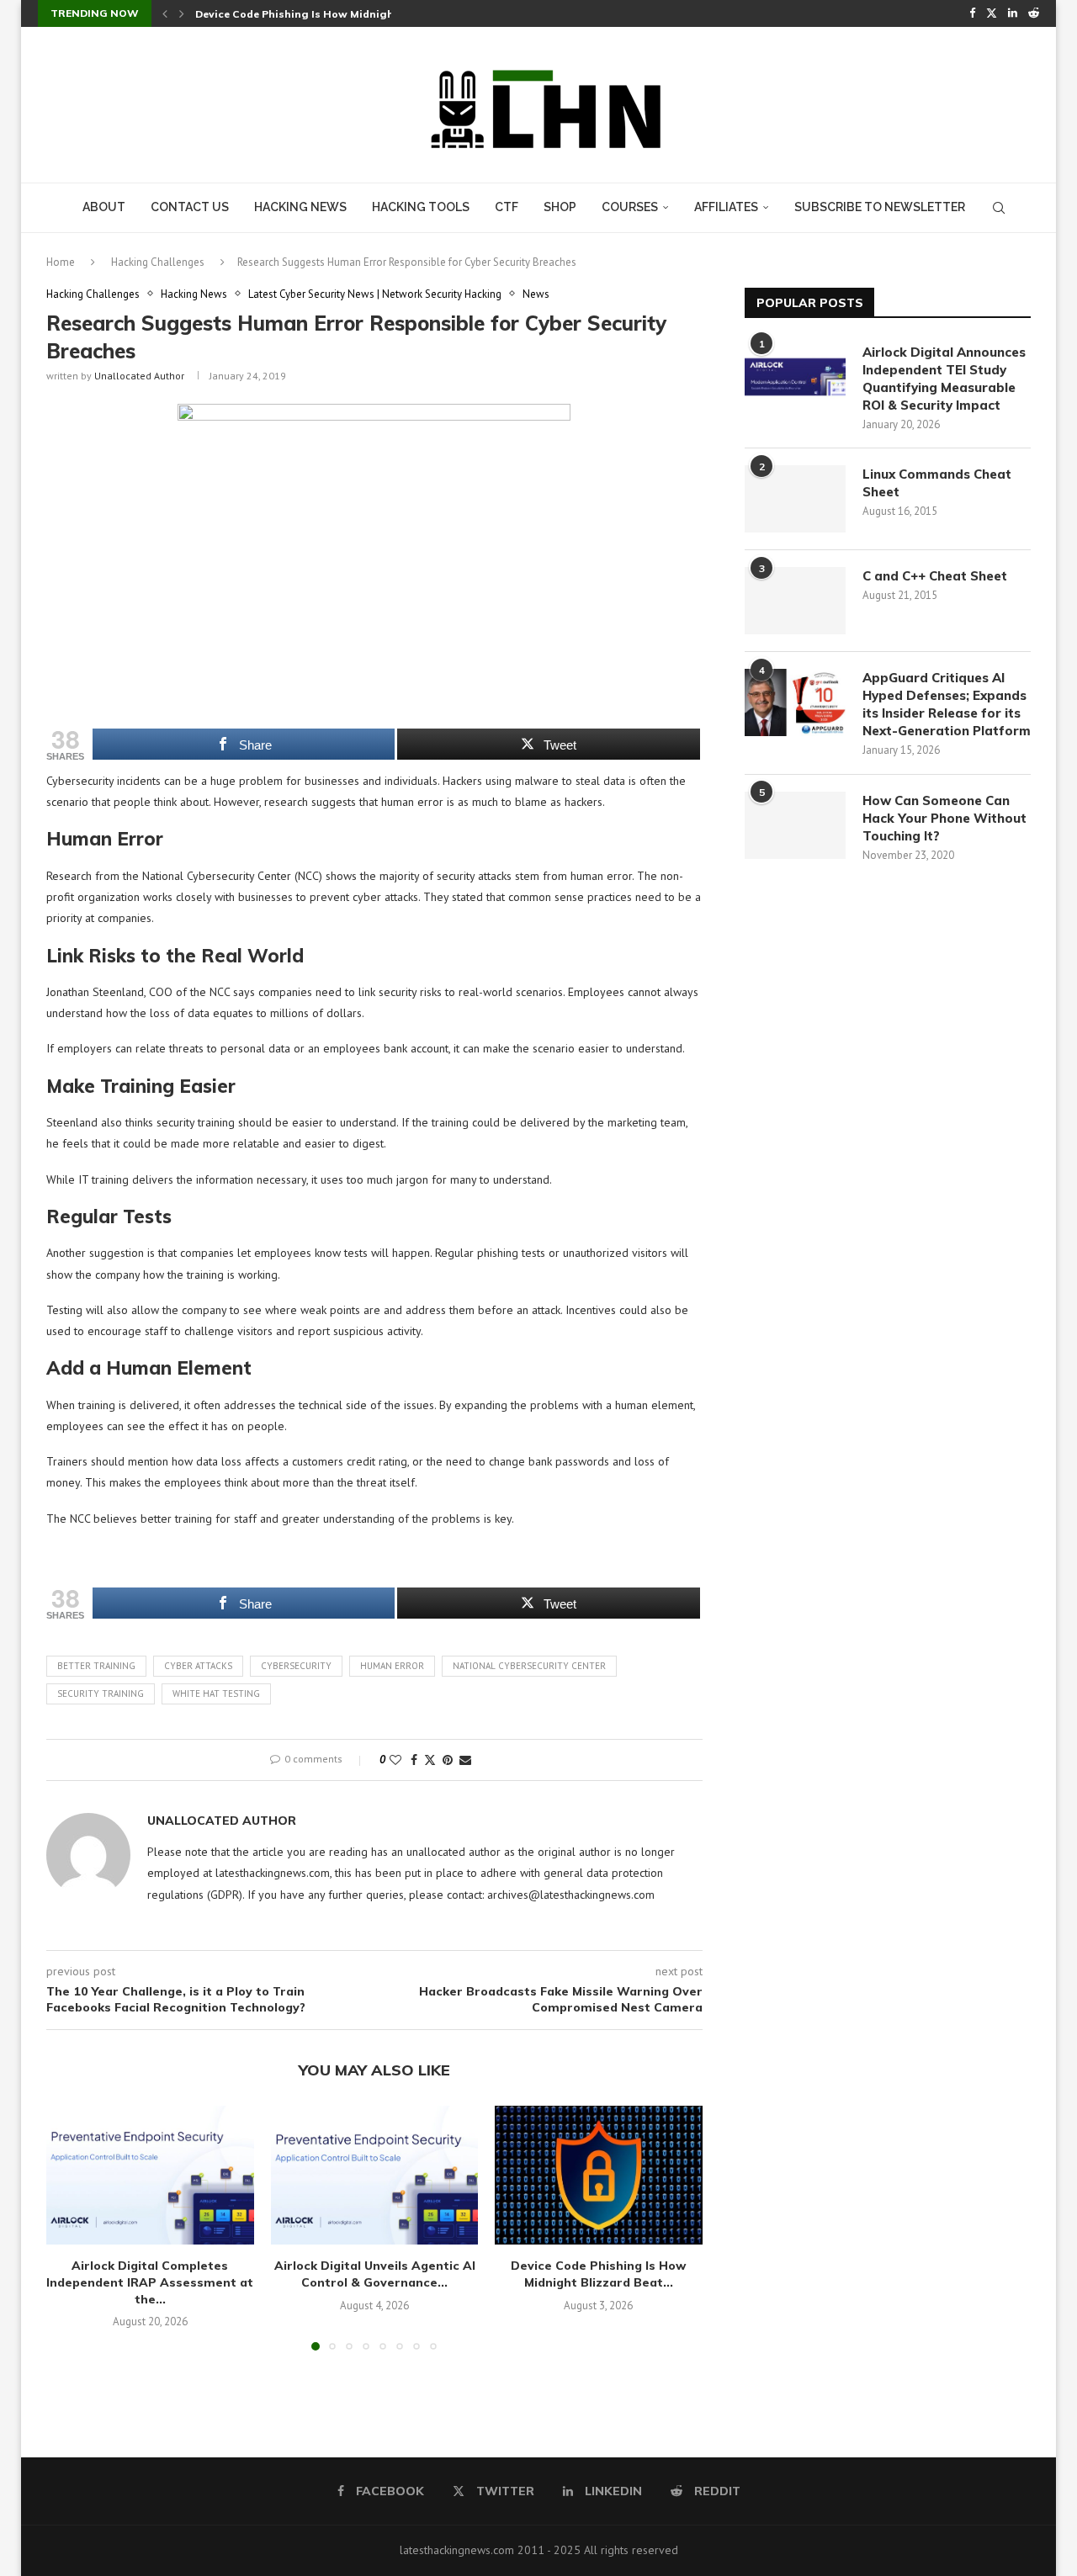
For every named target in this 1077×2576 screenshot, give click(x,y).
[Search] (999, 208)
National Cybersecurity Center (529, 1666)
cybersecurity (296, 1666)
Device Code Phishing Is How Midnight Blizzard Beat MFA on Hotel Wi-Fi (386, 14)
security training (101, 1693)
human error (392, 1666)
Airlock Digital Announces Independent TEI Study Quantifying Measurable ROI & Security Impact (944, 379)
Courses (630, 207)
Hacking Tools (421, 207)
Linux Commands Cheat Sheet (937, 483)
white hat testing (216, 1693)
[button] (165, 13)
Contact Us (190, 207)
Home (61, 262)
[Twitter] (992, 13)
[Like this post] (395, 1760)
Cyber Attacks (198, 1666)
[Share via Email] (465, 1760)
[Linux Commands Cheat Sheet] (795, 499)
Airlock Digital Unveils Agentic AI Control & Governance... (374, 2275)
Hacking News (300, 207)
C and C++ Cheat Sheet (935, 576)
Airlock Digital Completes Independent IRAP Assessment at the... (150, 2283)
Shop (560, 207)
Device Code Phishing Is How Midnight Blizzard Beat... (599, 2275)
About (104, 207)
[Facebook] (972, 13)
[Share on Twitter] (430, 1760)
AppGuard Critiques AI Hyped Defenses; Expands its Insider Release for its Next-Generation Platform (947, 704)
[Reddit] (1034, 13)
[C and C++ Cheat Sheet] (795, 601)
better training (96, 1666)
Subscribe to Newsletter (880, 207)
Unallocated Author (139, 376)
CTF (507, 207)
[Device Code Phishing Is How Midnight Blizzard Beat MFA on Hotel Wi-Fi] (599, 2175)
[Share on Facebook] (414, 1760)
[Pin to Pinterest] (448, 1760)
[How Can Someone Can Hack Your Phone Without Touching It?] (795, 825)
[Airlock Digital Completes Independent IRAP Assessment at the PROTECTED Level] (150, 2175)
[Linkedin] (1013, 13)
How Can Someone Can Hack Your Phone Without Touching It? (944, 818)
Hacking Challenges (158, 262)
